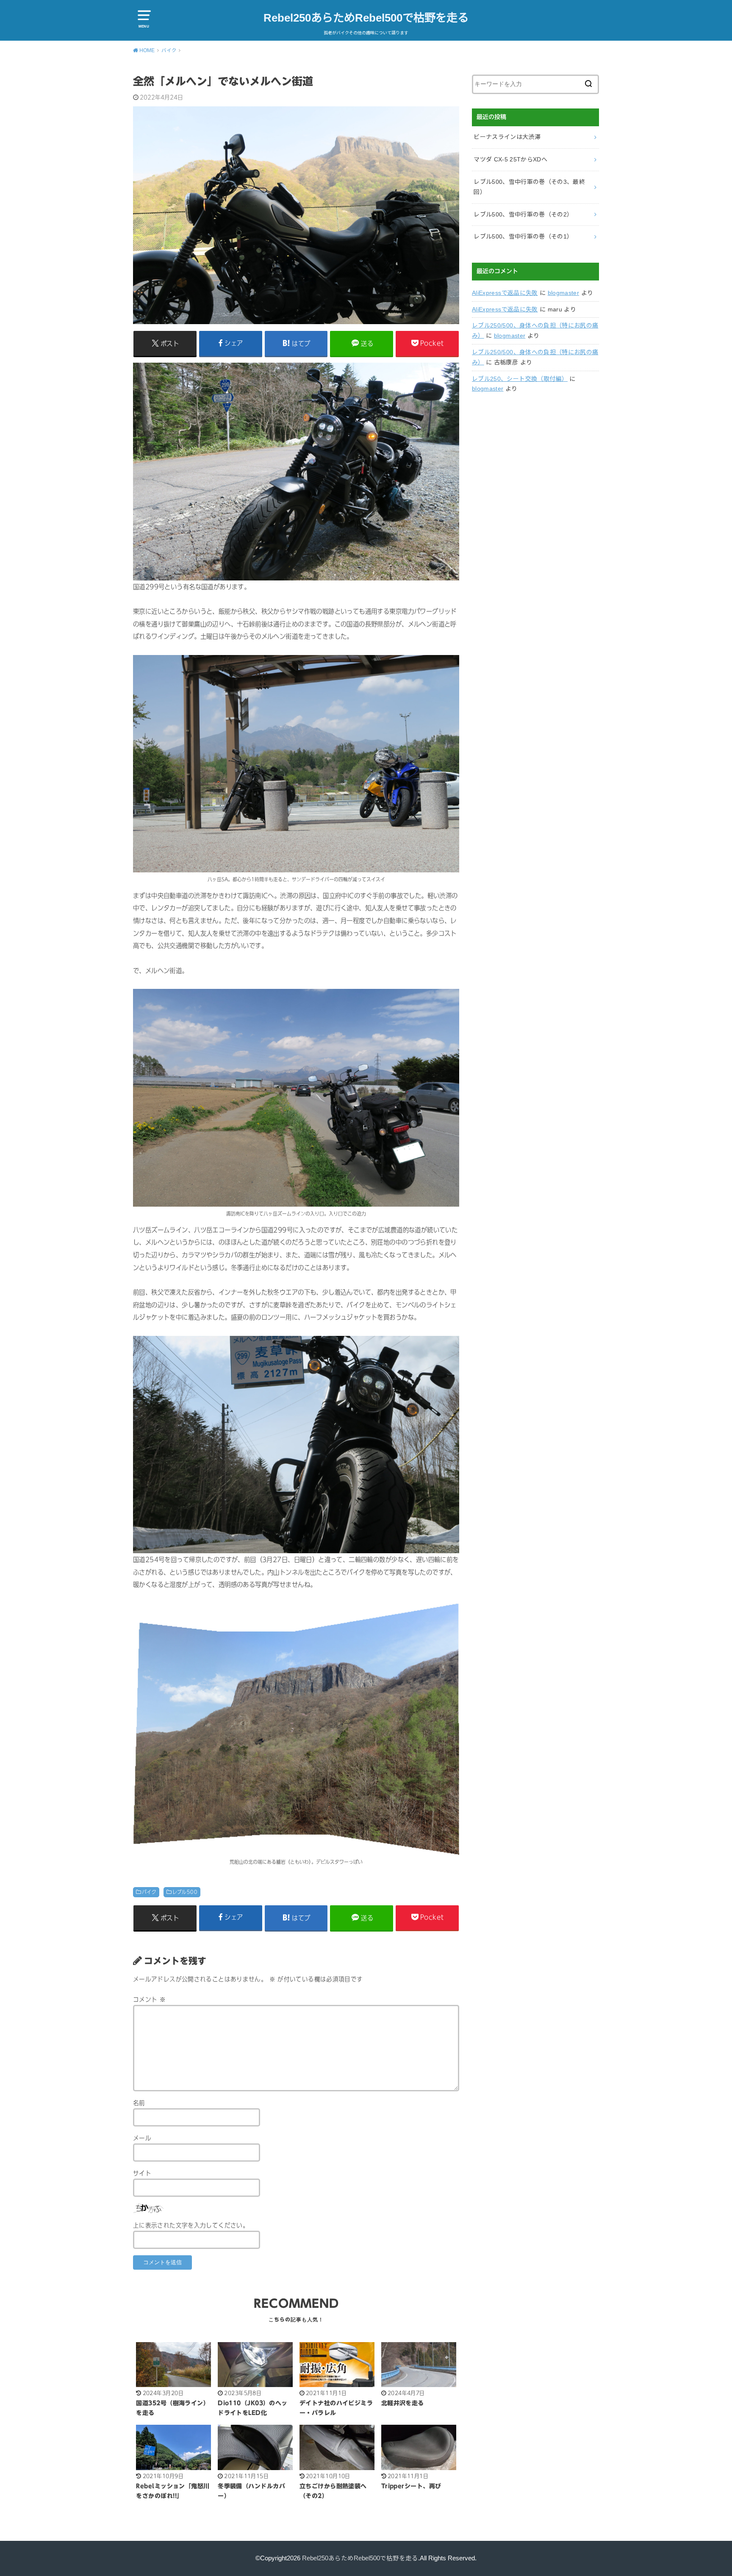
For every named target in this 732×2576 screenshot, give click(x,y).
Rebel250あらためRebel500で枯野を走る (366, 18)
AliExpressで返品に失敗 (505, 293)
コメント (149, 2000)
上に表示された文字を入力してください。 (191, 2225)
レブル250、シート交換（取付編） (520, 379)
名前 (139, 2103)
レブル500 (185, 1892)
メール (142, 2138)
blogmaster (564, 293)
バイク (149, 1892)
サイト (142, 2173)
